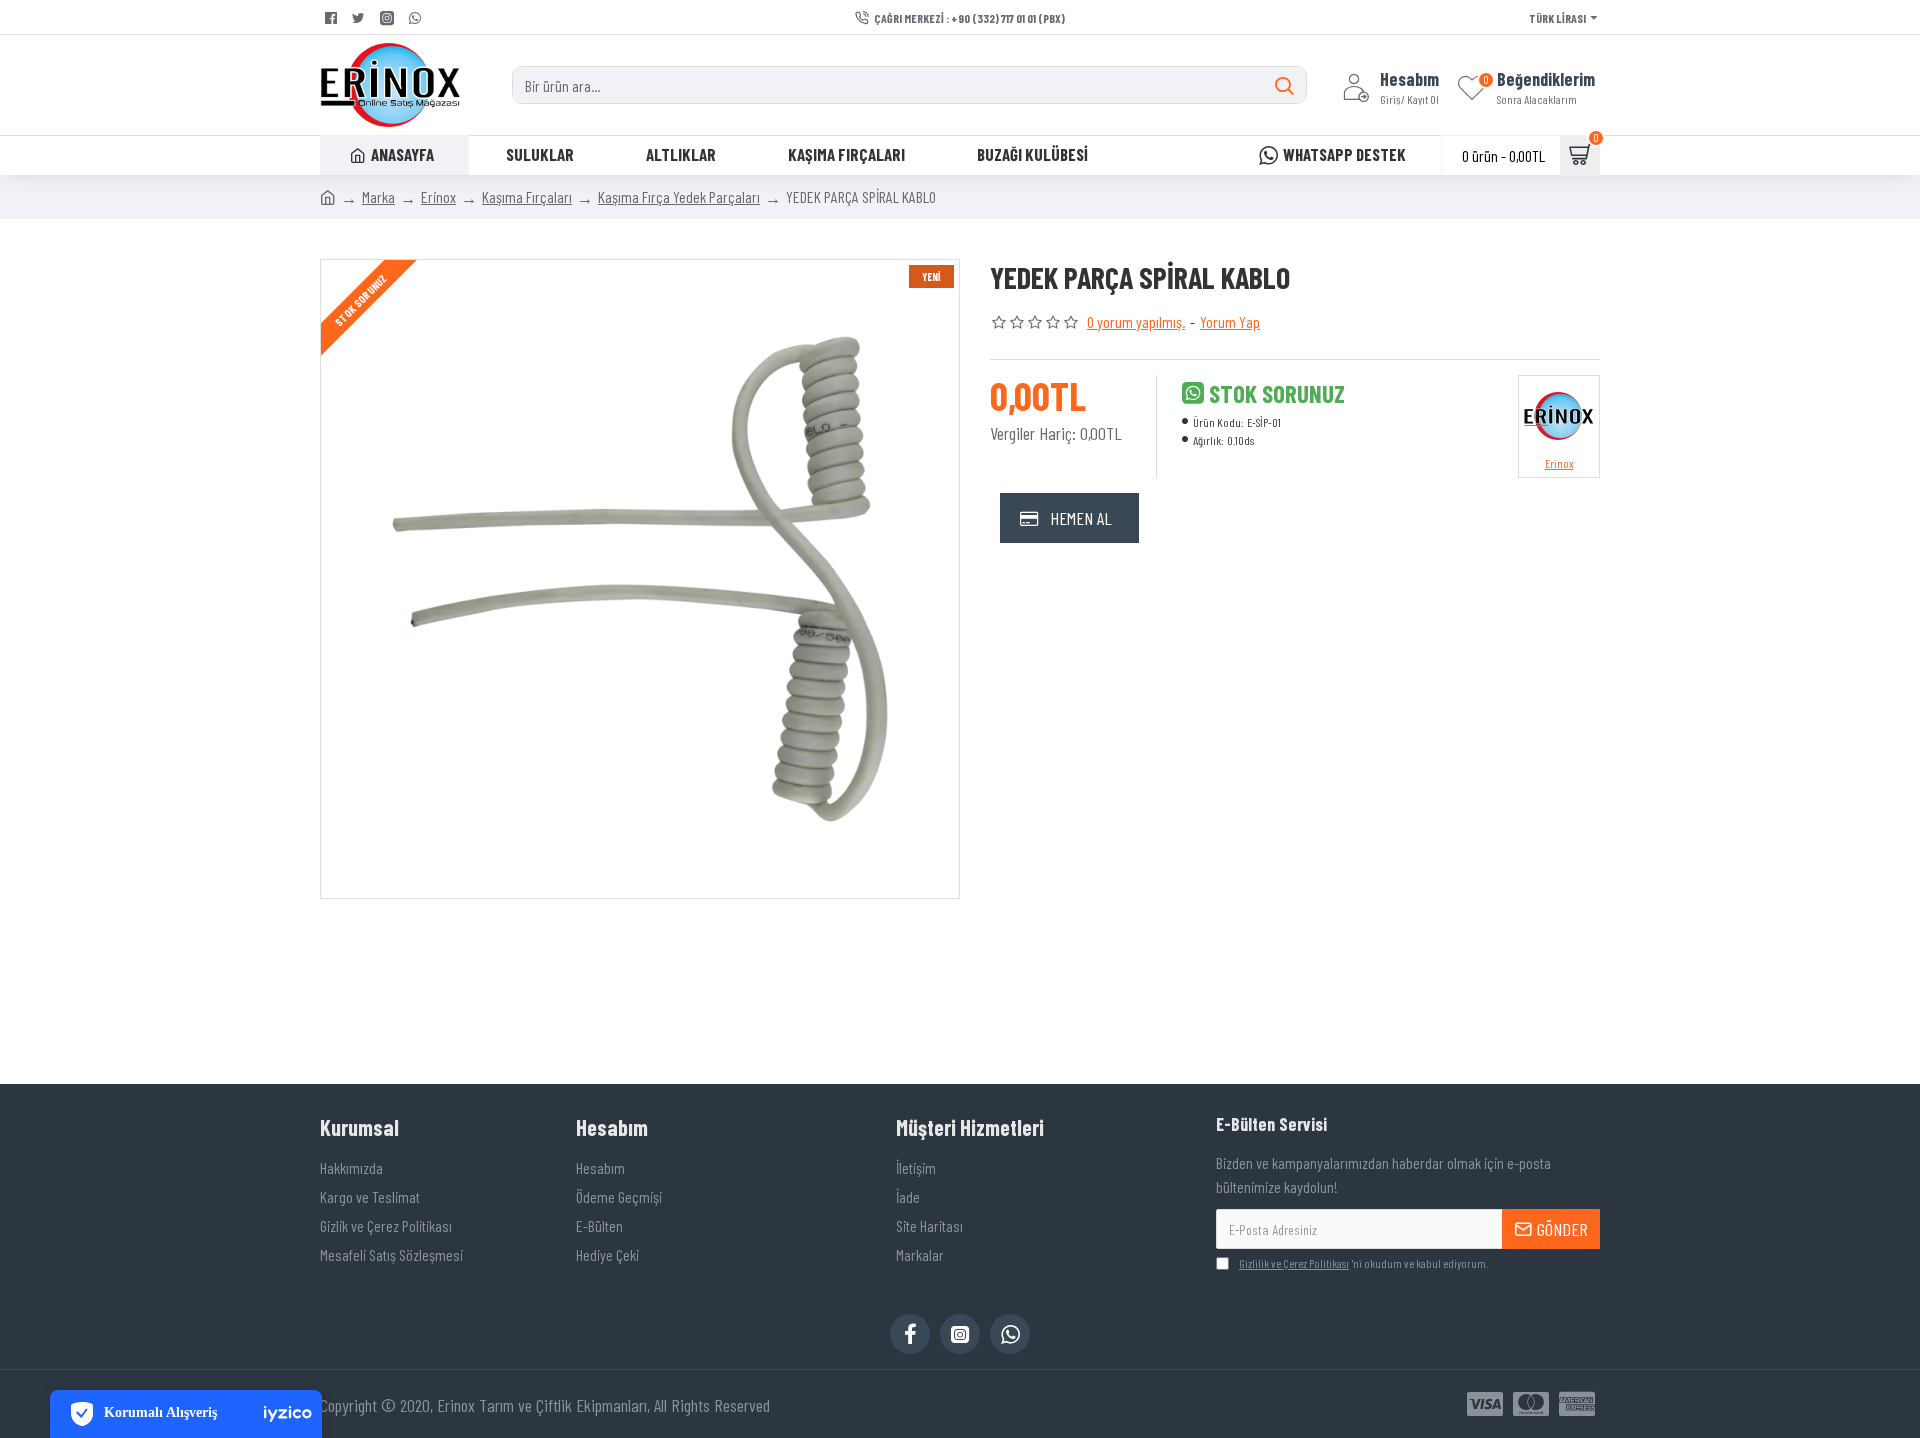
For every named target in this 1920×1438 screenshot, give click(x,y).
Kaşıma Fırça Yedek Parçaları (679, 196)
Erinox (438, 196)
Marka (378, 196)
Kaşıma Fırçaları (527, 196)
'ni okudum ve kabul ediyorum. (1363, 1263)
